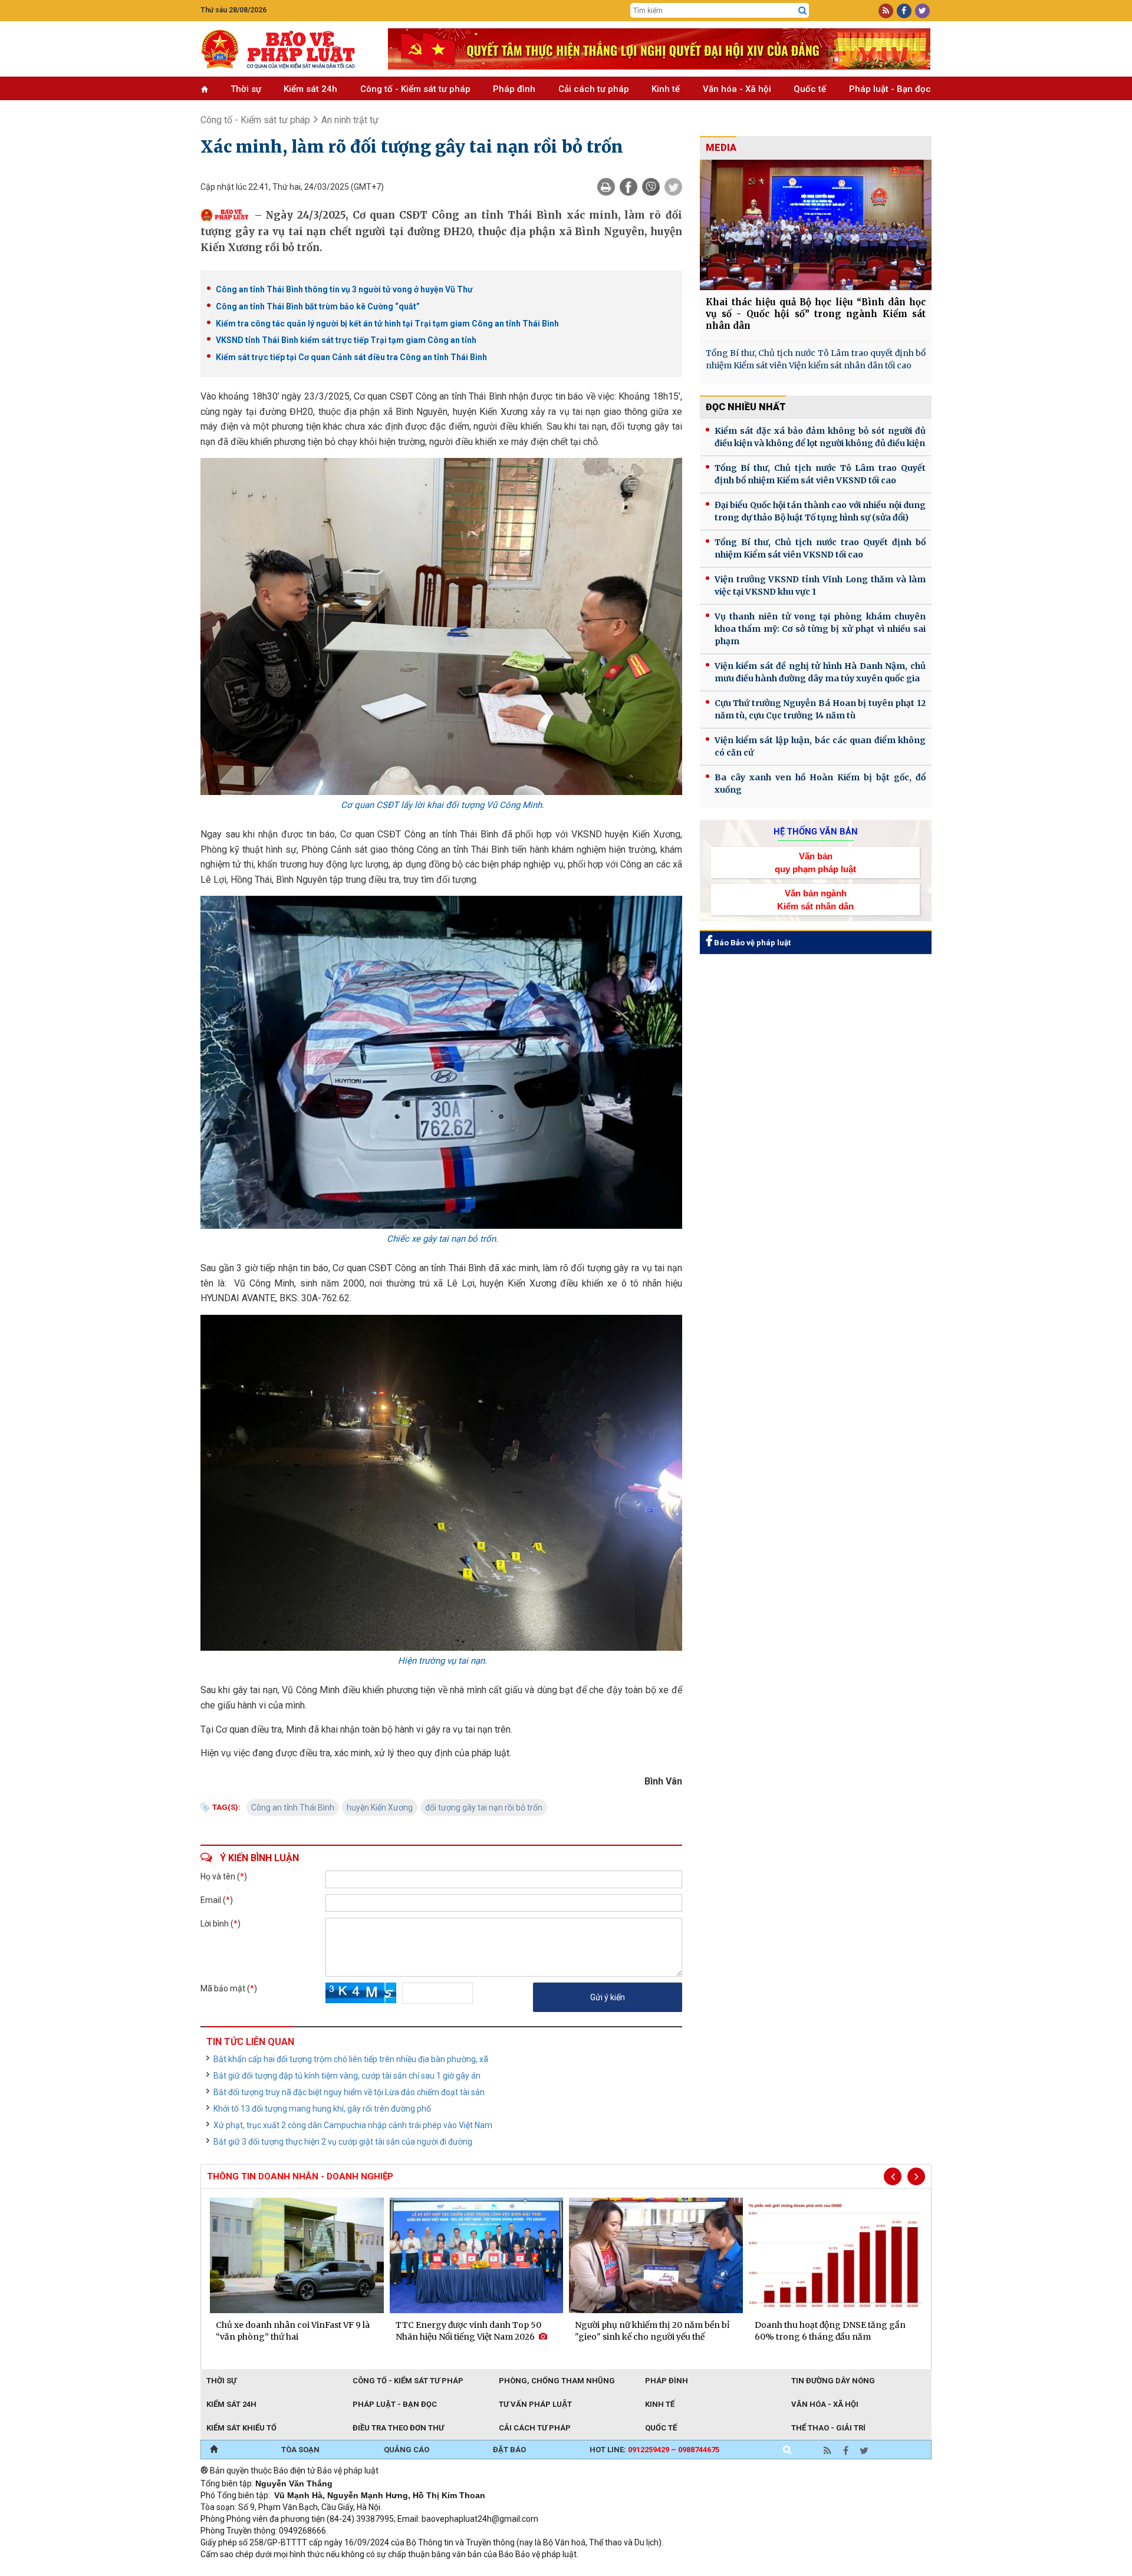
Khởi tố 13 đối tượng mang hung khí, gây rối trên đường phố (322, 2109)
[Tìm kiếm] (802, 11)
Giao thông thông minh (320, 2570)
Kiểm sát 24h (310, 89)
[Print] (606, 187)
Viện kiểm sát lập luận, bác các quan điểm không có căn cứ (820, 746)
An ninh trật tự (350, 120)
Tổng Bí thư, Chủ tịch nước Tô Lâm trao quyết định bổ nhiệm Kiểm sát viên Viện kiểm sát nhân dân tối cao (816, 359)
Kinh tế (666, 89)
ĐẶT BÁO (509, 2450)
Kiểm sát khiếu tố (241, 2428)
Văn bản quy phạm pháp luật (815, 862)
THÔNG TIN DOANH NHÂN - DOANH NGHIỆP (300, 2176)
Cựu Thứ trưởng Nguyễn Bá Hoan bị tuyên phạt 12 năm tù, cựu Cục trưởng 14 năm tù (820, 709)
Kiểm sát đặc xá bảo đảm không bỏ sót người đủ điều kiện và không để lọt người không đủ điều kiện (820, 437)
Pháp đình (514, 89)
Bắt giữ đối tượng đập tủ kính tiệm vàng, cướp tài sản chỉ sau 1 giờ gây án (347, 2076)
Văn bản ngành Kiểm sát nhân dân (815, 899)
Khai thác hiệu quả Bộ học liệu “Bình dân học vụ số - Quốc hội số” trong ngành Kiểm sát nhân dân (816, 314)
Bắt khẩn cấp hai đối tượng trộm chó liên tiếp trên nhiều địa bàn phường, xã (351, 2059)
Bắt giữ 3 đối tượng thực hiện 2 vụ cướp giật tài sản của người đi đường (343, 2142)
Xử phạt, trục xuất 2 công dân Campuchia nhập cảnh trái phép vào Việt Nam (353, 2125)
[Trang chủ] (214, 2450)
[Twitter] (673, 187)
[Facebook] (628, 187)
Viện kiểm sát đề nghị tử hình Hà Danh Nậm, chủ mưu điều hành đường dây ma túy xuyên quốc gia (820, 672)
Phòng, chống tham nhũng (557, 2381)
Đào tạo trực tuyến (492, 2570)
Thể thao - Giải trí (828, 2428)
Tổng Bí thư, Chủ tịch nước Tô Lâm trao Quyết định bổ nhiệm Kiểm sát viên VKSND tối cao (820, 474)
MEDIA (721, 148)
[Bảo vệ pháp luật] (285, 49)
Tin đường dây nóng (833, 2381)
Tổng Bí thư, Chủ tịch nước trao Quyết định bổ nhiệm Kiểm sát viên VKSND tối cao (820, 548)
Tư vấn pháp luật (535, 2404)
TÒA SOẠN (300, 2450)
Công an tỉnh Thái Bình (293, 1808)
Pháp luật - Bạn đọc (890, 89)
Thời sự (246, 89)
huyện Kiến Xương (380, 1808)
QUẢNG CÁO (407, 2450)
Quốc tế (810, 89)
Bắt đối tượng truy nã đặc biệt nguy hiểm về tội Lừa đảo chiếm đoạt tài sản (349, 2092)
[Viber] (651, 187)
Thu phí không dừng (410, 2570)
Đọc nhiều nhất (746, 407)
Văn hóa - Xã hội (737, 89)
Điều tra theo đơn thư (398, 2428)
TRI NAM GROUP (236, 2570)
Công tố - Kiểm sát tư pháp (415, 89)
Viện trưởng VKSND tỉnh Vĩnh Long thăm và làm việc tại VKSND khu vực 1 (820, 586)
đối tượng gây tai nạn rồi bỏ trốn (484, 1808)
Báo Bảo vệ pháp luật (751, 943)
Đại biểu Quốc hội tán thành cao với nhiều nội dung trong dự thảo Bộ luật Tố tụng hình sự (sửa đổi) (820, 511)
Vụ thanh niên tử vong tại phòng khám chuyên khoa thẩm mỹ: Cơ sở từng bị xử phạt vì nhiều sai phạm (820, 629)
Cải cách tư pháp (594, 89)
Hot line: (654, 2450)
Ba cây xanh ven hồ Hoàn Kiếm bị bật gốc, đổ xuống (820, 784)
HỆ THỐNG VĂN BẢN (816, 832)
